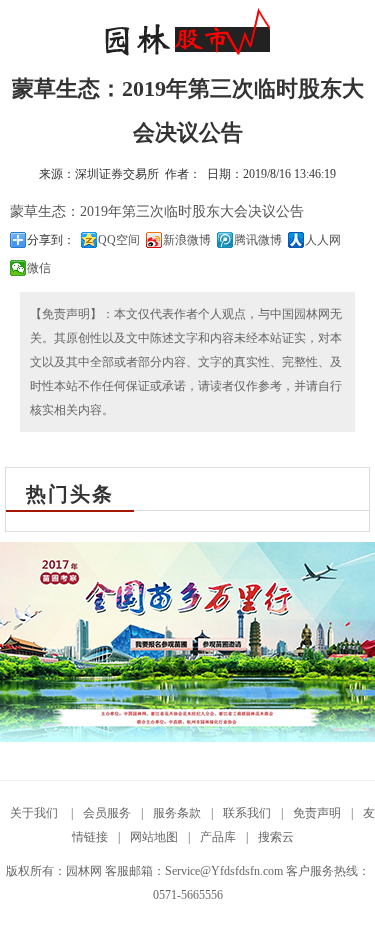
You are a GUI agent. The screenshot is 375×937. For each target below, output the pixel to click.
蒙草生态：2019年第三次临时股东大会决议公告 (157, 211)
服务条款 (177, 813)
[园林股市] (187, 52)
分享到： (51, 240)
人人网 (323, 240)
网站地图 (154, 837)
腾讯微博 (258, 240)
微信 (39, 268)
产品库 (218, 837)
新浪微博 (187, 240)
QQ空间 (119, 240)
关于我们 (35, 813)
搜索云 (276, 837)
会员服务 (107, 813)
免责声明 (317, 813)
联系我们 (247, 813)
